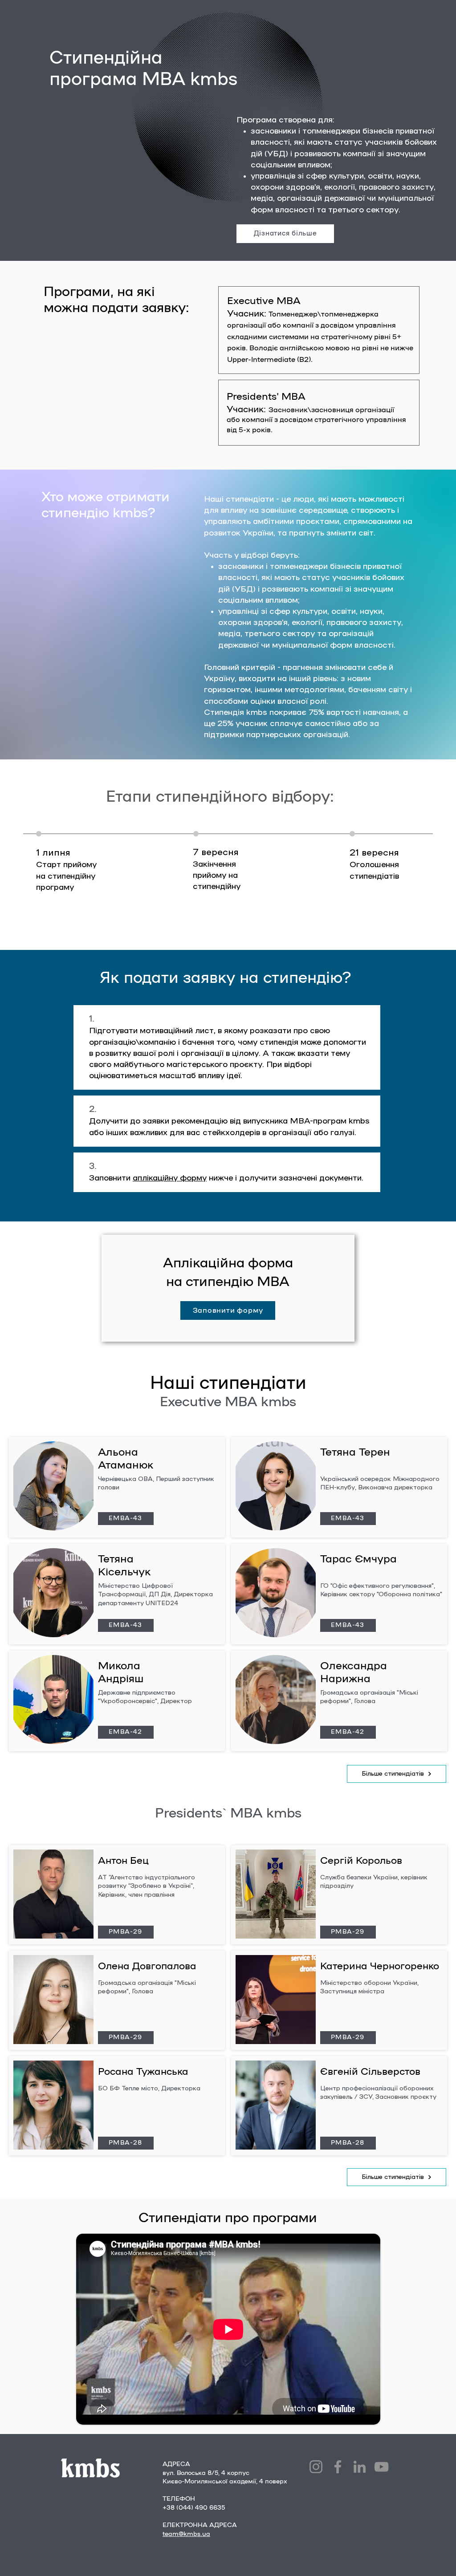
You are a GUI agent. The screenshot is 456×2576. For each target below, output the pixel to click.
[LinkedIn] (360, 2467)
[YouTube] (381, 2467)
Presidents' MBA (266, 397)
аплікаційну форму (170, 1178)
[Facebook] (338, 2467)
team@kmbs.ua (186, 2534)
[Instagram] (316, 2467)
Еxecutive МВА (264, 301)
